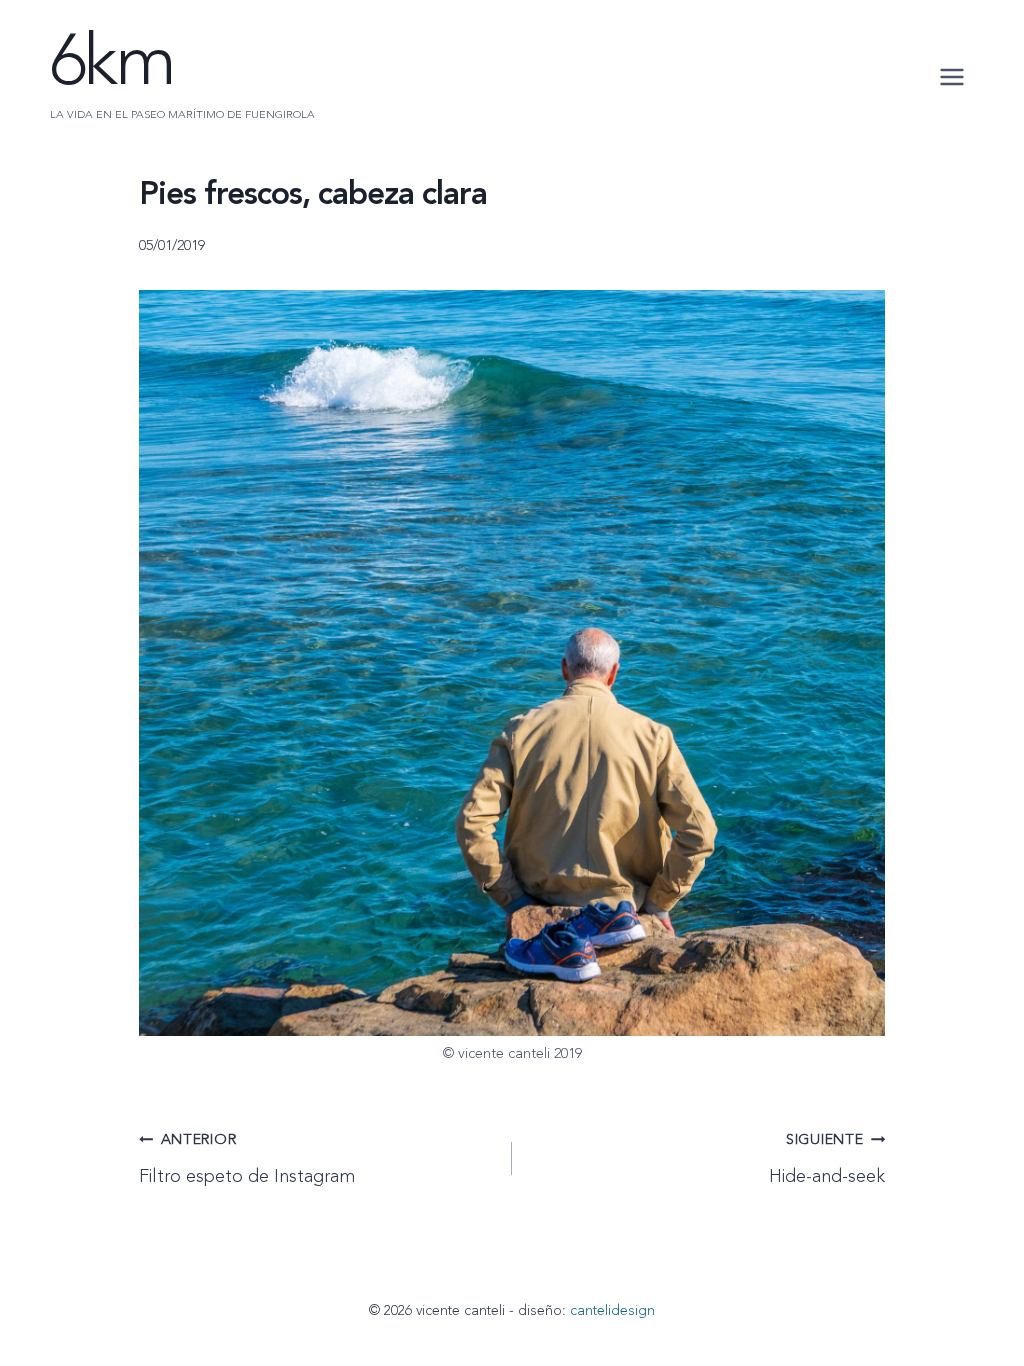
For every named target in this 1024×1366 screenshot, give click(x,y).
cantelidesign (612, 1311)
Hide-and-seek (827, 1159)
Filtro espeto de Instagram (247, 1159)
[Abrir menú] (951, 77)
